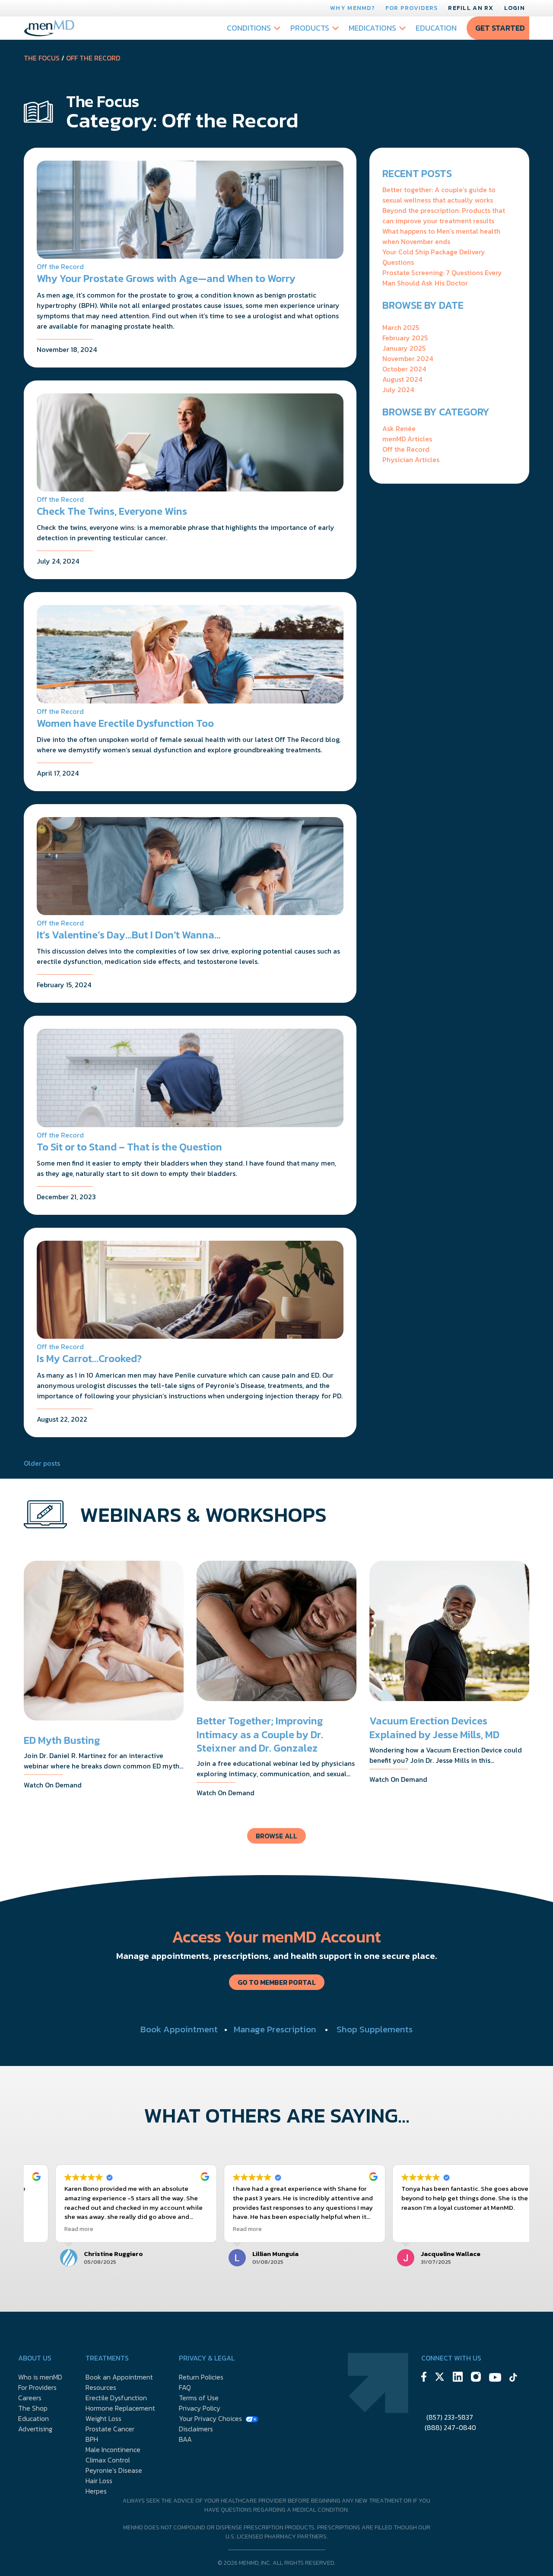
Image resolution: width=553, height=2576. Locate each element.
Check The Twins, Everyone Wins (112, 511)
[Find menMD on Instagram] (476, 2378)
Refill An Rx (471, 8)
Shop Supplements (375, 2029)
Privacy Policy (200, 2408)
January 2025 (404, 348)
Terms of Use (199, 2398)
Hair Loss (99, 2481)
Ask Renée (399, 428)
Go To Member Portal (277, 1982)
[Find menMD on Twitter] (440, 2378)
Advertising (35, 2429)
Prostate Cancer (110, 2429)
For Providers (412, 8)
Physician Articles (411, 459)
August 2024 (402, 379)
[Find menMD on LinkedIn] (458, 2378)
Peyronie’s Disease (114, 2470)
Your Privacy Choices (210, 2418)
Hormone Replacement (120, 2408)
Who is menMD (40, 2377)
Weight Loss (103, 2418)
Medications (372, 28)
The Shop (33, 2408)
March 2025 (401, 327)
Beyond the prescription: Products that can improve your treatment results (444, 215)
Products (310, 28)
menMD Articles (407, 439)
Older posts (42, 1463)
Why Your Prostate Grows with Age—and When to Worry (166, 278)
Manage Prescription (275, 2029)
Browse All (276, 1836)
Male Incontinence (113, 2449)
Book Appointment (179, 2029)
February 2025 (405, 338)
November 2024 (408, 358)
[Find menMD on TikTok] (513, 2379)
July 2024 (398, 390)
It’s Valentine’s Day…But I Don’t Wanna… (129, 935)
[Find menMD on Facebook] (424, 2378)
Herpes (96, 2491)
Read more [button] (51, 2229)
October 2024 (404, 369)
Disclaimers (196, 2429)
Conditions (249, 28)
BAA (185, 2439)
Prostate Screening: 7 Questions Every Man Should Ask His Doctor (442, 278)
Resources (101, 2387)
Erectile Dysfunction (116, 2398)
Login (515, 8)
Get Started (500, 28)
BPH (92, 2439)
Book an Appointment (119, 2377)
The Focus (42, 58)
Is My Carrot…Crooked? (89, 1358)
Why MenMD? (353, 8)
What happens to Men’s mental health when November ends (441, 236)
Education (436, 28)
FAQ (185, 2387)
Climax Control (108, 2460)
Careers (30, 2398)
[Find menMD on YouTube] (495, 2379)
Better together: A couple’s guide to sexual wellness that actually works (439, 195)
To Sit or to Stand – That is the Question (129, 1147)
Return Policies (201, 2377)
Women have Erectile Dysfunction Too (125, 723)
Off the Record (93, 58)
